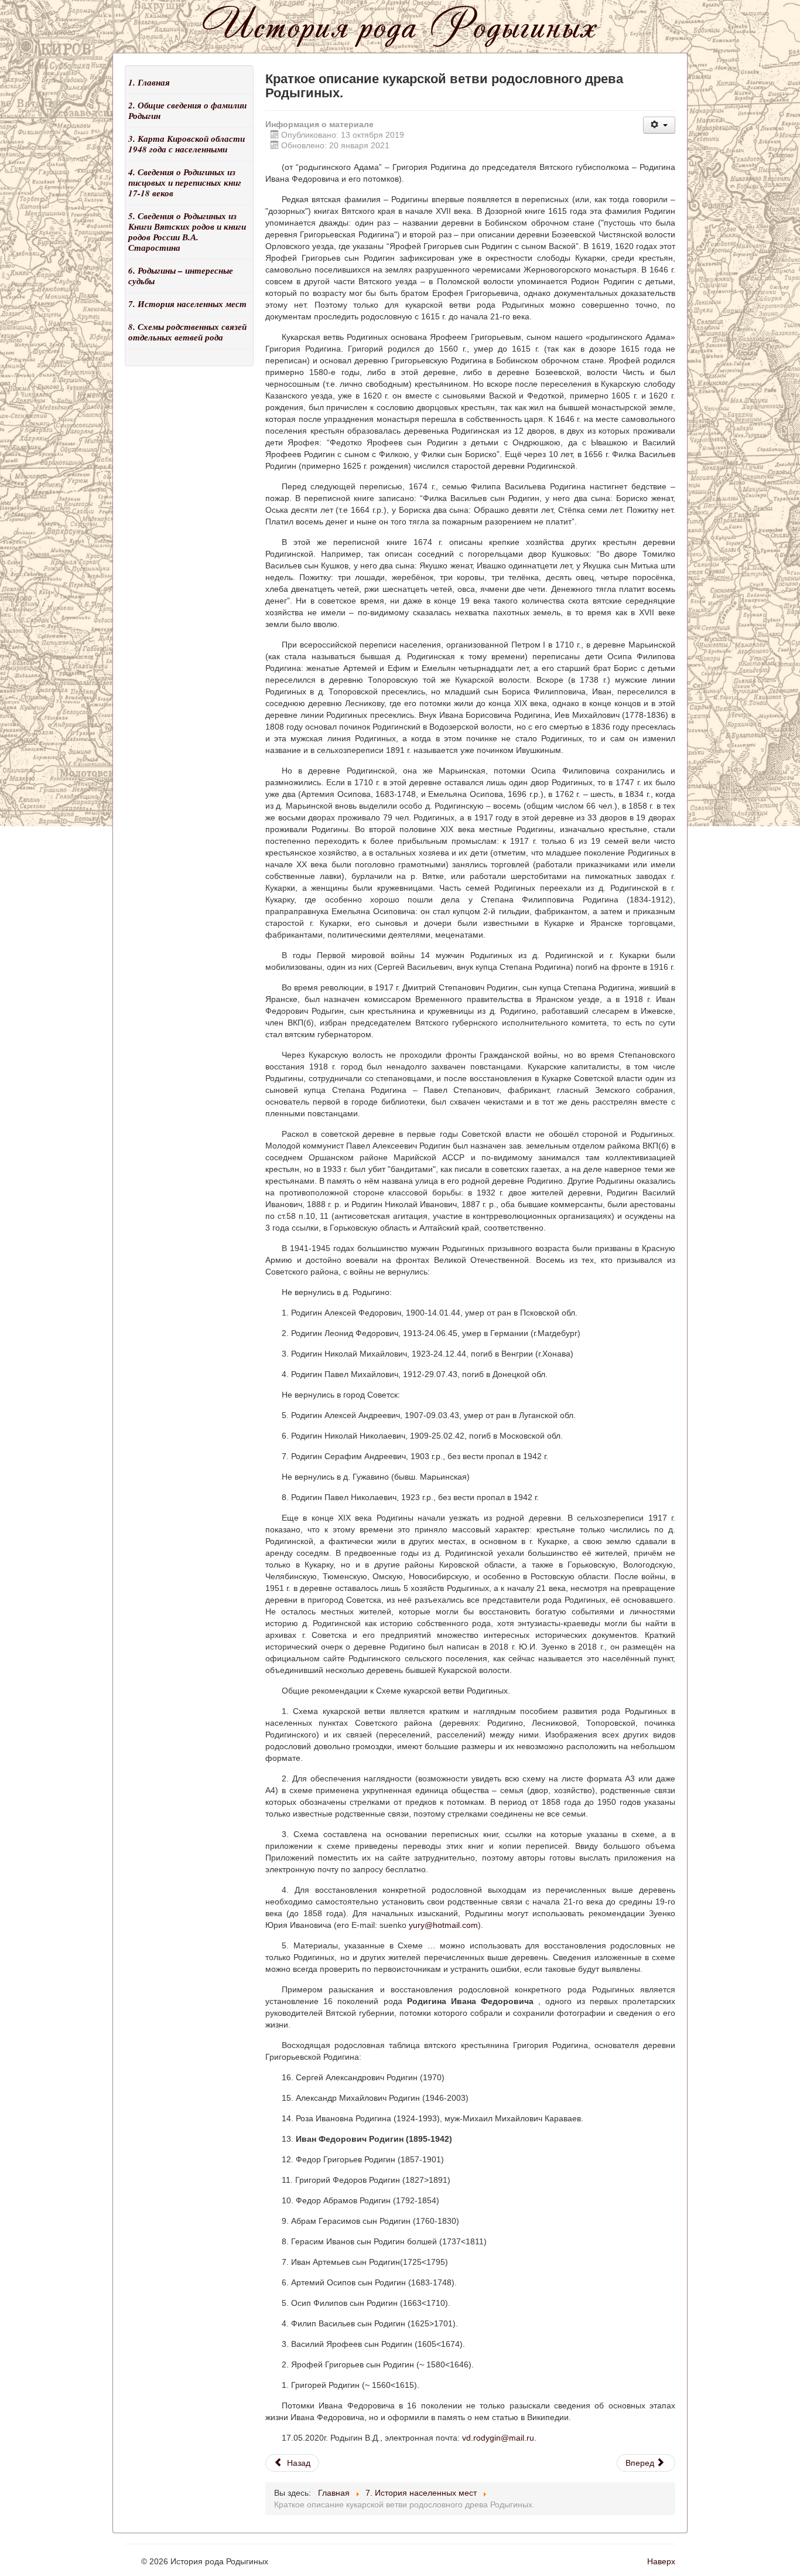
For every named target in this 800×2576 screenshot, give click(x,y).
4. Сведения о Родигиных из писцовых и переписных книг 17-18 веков (185, 183)
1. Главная (149, 82)
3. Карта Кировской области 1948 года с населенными (187, 144)
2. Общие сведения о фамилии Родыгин (187, 110)
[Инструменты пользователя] (659, 125)
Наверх (661, 2561)
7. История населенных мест (187, 304)
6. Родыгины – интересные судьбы (181, 276)
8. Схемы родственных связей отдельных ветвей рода (187, 332)
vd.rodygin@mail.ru (498, 2438)
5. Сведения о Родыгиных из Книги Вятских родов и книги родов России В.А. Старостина (187, 232)
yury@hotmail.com (443, 1925)
